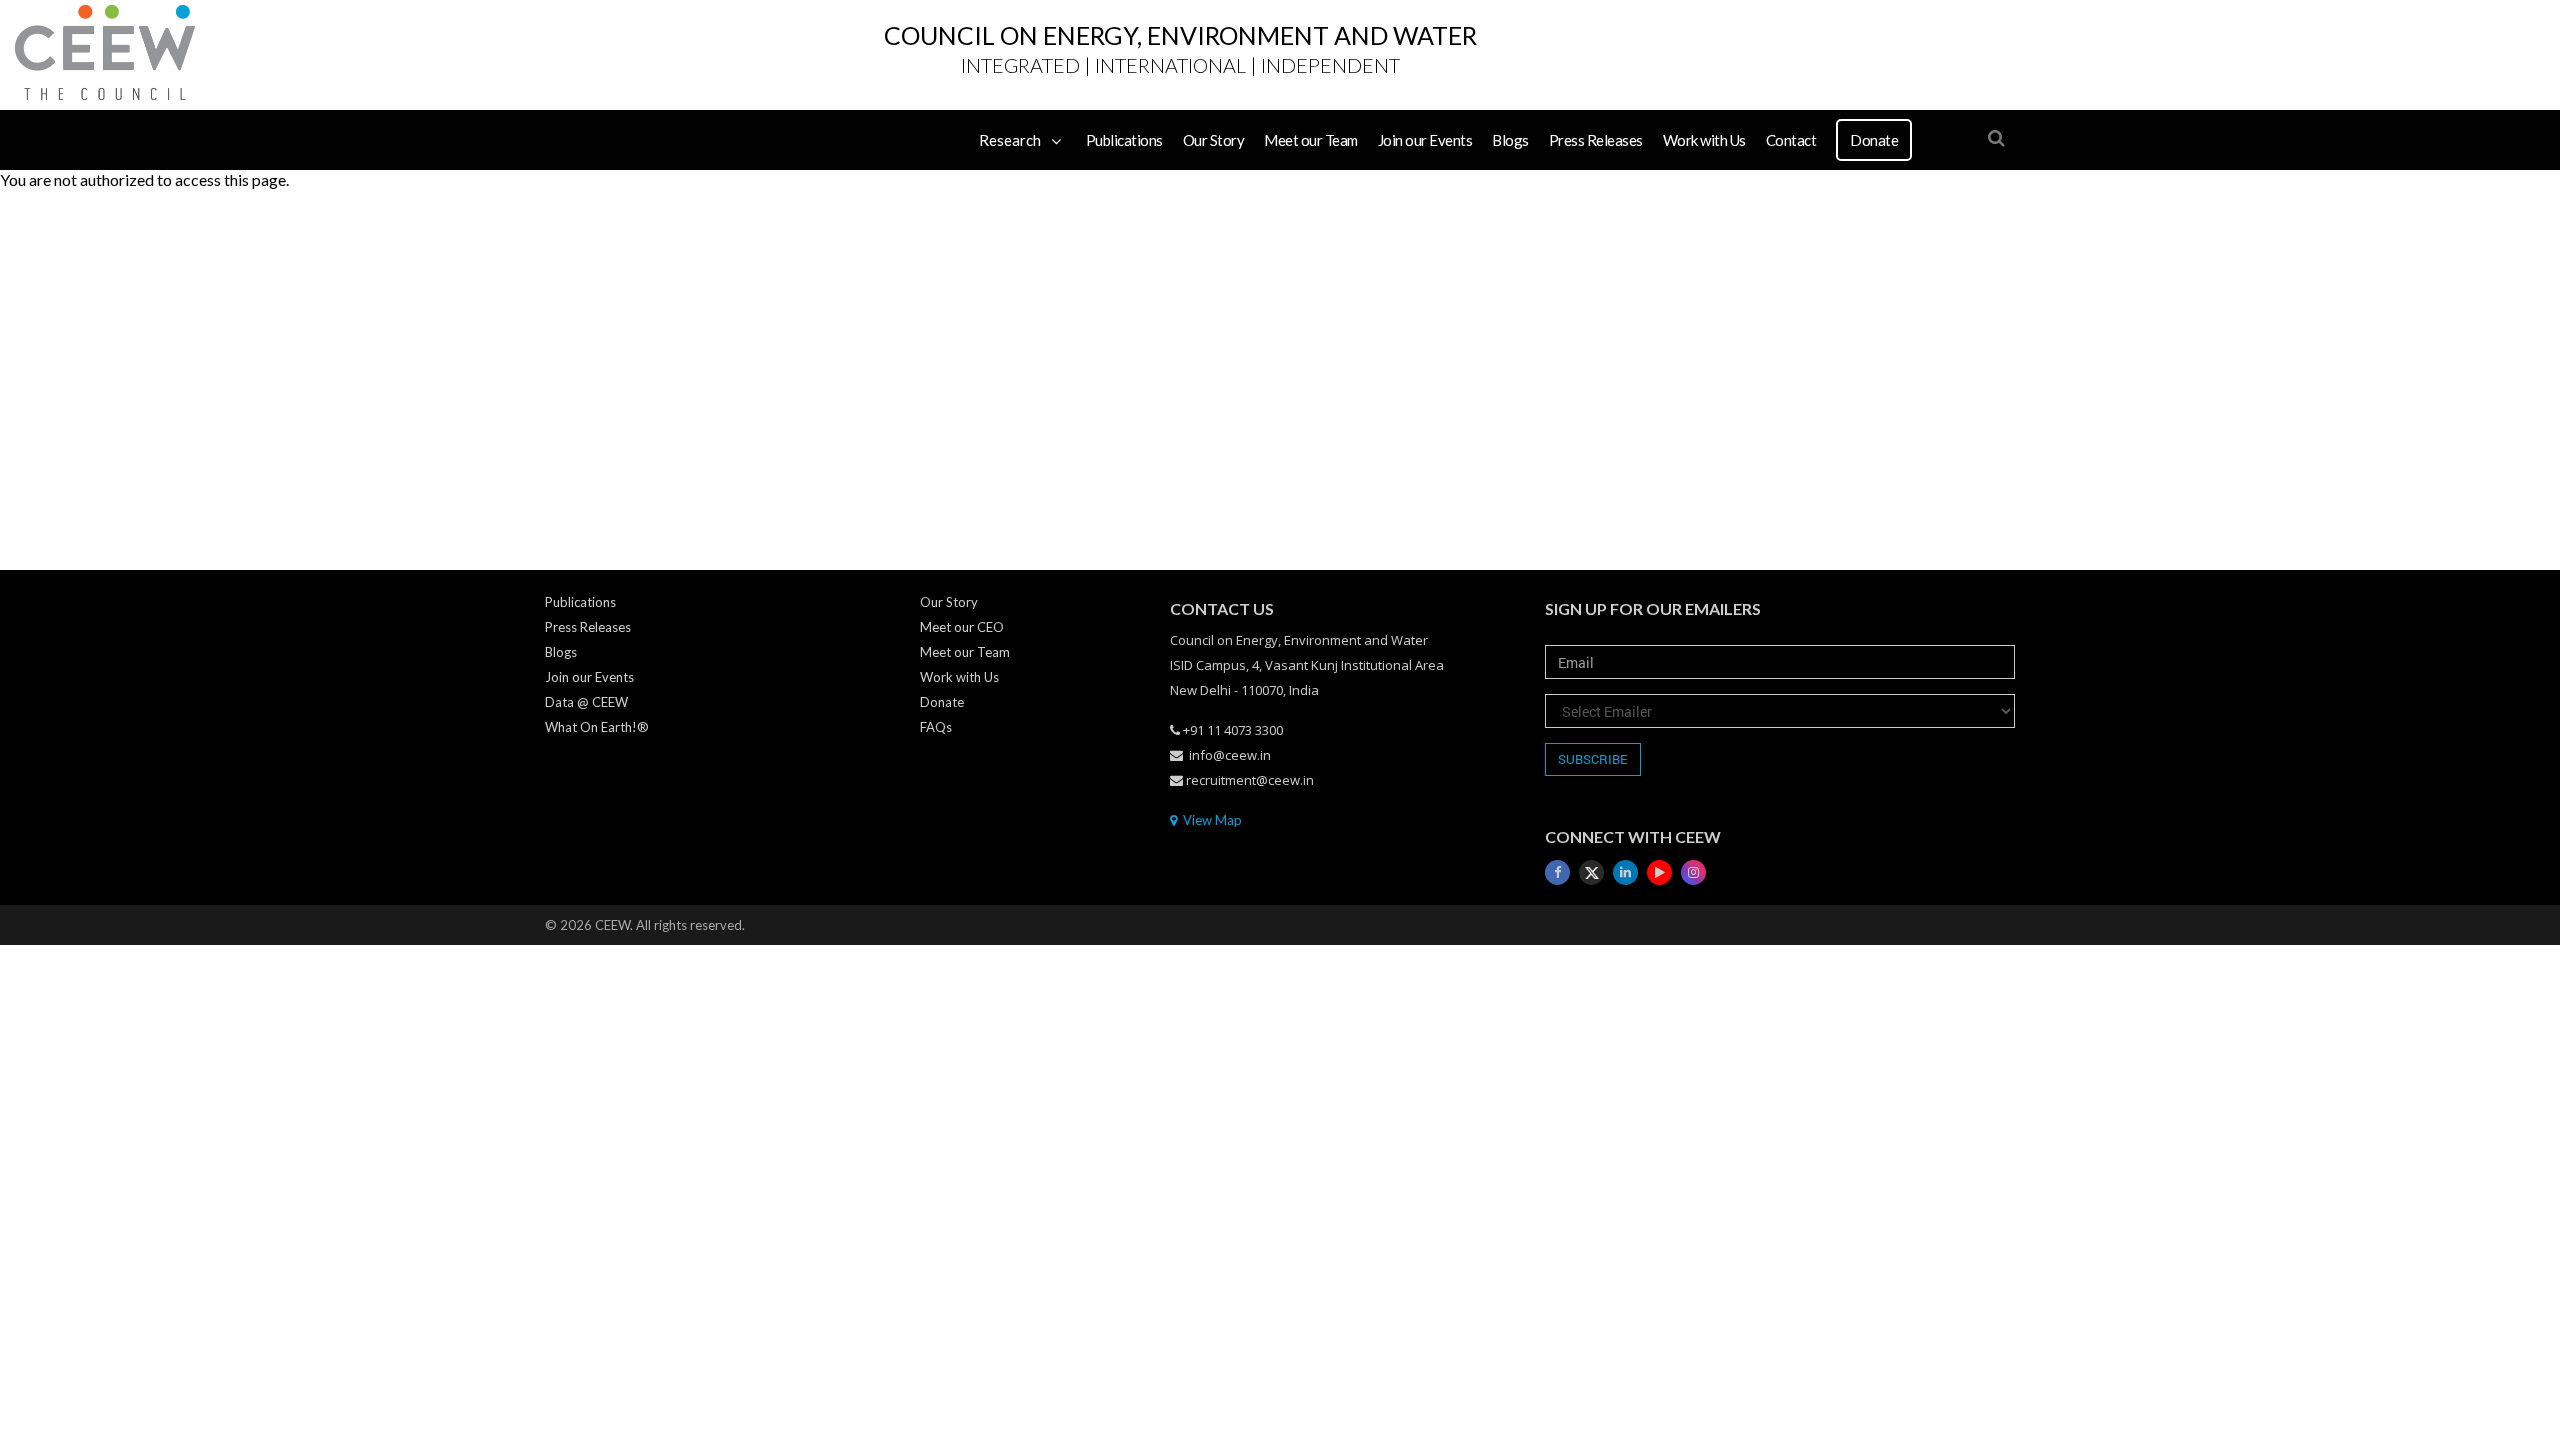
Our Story (1214, 140)
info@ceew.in (1230, 755)
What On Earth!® (597, 727)
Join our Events (1425, 140)
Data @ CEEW (586, 702)
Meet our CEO (962, 627)
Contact (1791, 140)
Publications (1124, 140)
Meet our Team (1311, 140)
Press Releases (1596, 140)
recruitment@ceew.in (1250, 780)
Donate (1874, 140)
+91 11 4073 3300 (1233, 730)
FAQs (936, 727)
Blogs (1510, 140)
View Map (1211, 820)
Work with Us (1704, 140)
